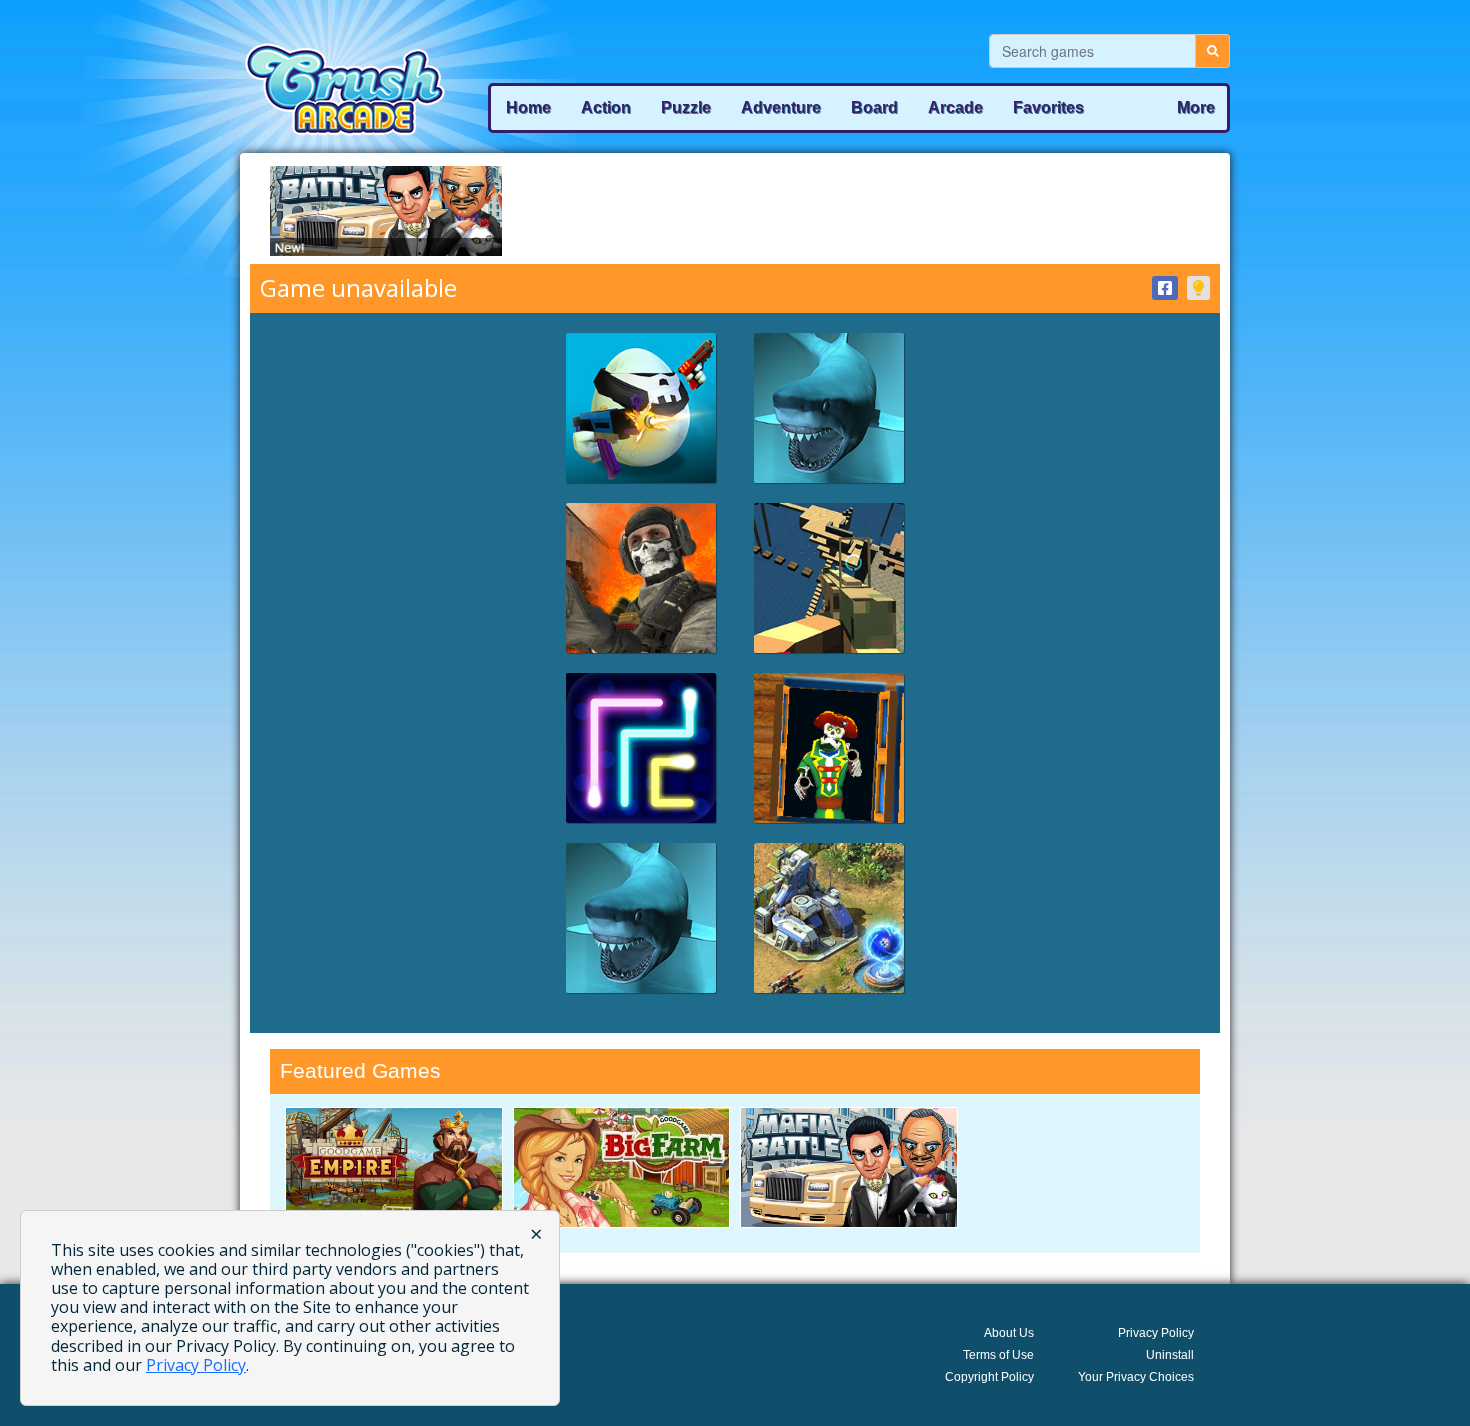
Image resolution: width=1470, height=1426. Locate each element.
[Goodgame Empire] (394, 1167)
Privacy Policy (1156, 1333)
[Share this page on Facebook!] (1165, 288)
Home (528, 107)
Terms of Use (998, 1355)
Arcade (955, 107)
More (1196, 107)
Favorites (1048, 107)
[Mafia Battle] (849, 1167)
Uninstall (1170, 1355)
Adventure (781, 107)
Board (874, 107)
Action (606, 107)
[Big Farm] (622, 1167)
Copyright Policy (989, 1377)
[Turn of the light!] (1198, 288)
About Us (1009, 1333)
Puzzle (686, 107)
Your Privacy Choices (1136, 1377)
